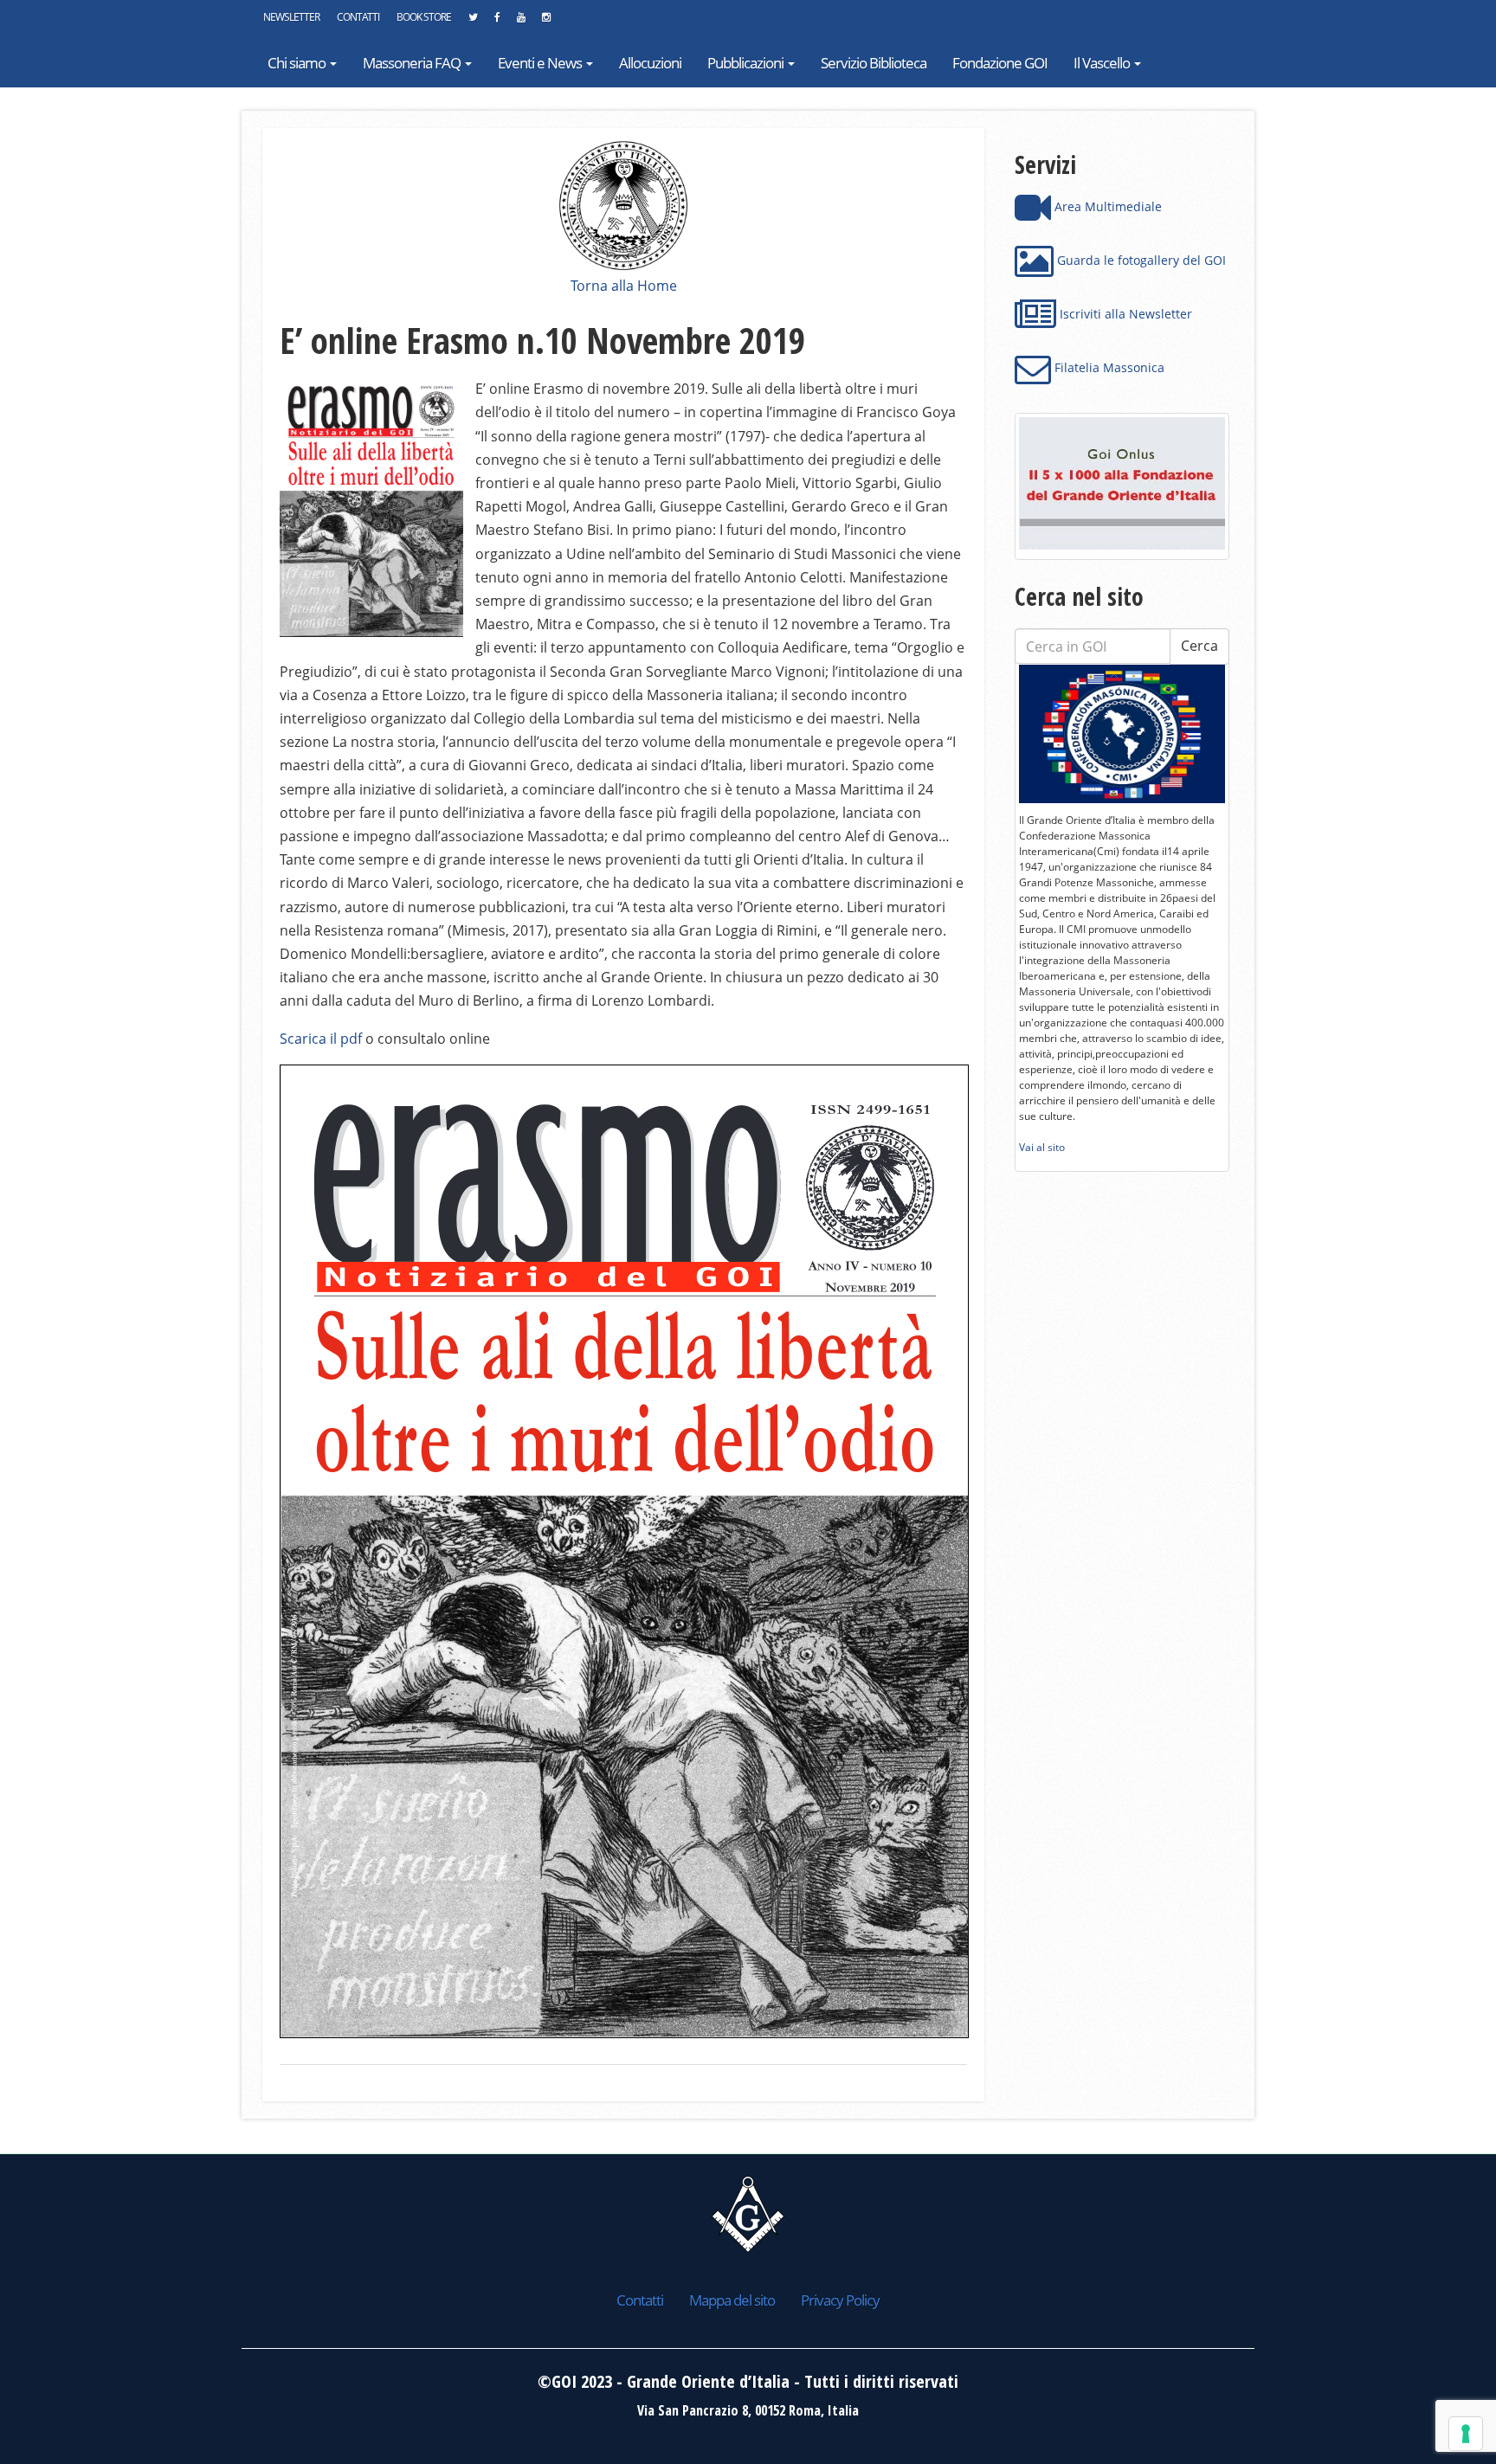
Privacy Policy (840, 2300)
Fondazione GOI (1000, 63)
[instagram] (546, 22)
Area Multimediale (1106, 206)
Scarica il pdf (321, 1039)
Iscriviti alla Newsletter (1124, 314)
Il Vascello (1103, 63)
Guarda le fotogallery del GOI (1140, 260)
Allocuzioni (650, 63)
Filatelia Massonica (1108, 367)
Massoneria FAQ (413, 63)
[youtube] (521, 22)
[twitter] (473, 22)
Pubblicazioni (747, 63)
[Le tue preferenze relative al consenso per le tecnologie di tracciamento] (1466, 2434)
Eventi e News (541, 63)
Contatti (358, 17)
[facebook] (497, 22)
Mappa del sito (732, 2300)
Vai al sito (1042, 1147)
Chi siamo (298, 63)
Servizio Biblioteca (874, 63)
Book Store (424, 17)
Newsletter (291, 17)
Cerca (1199, 646)
